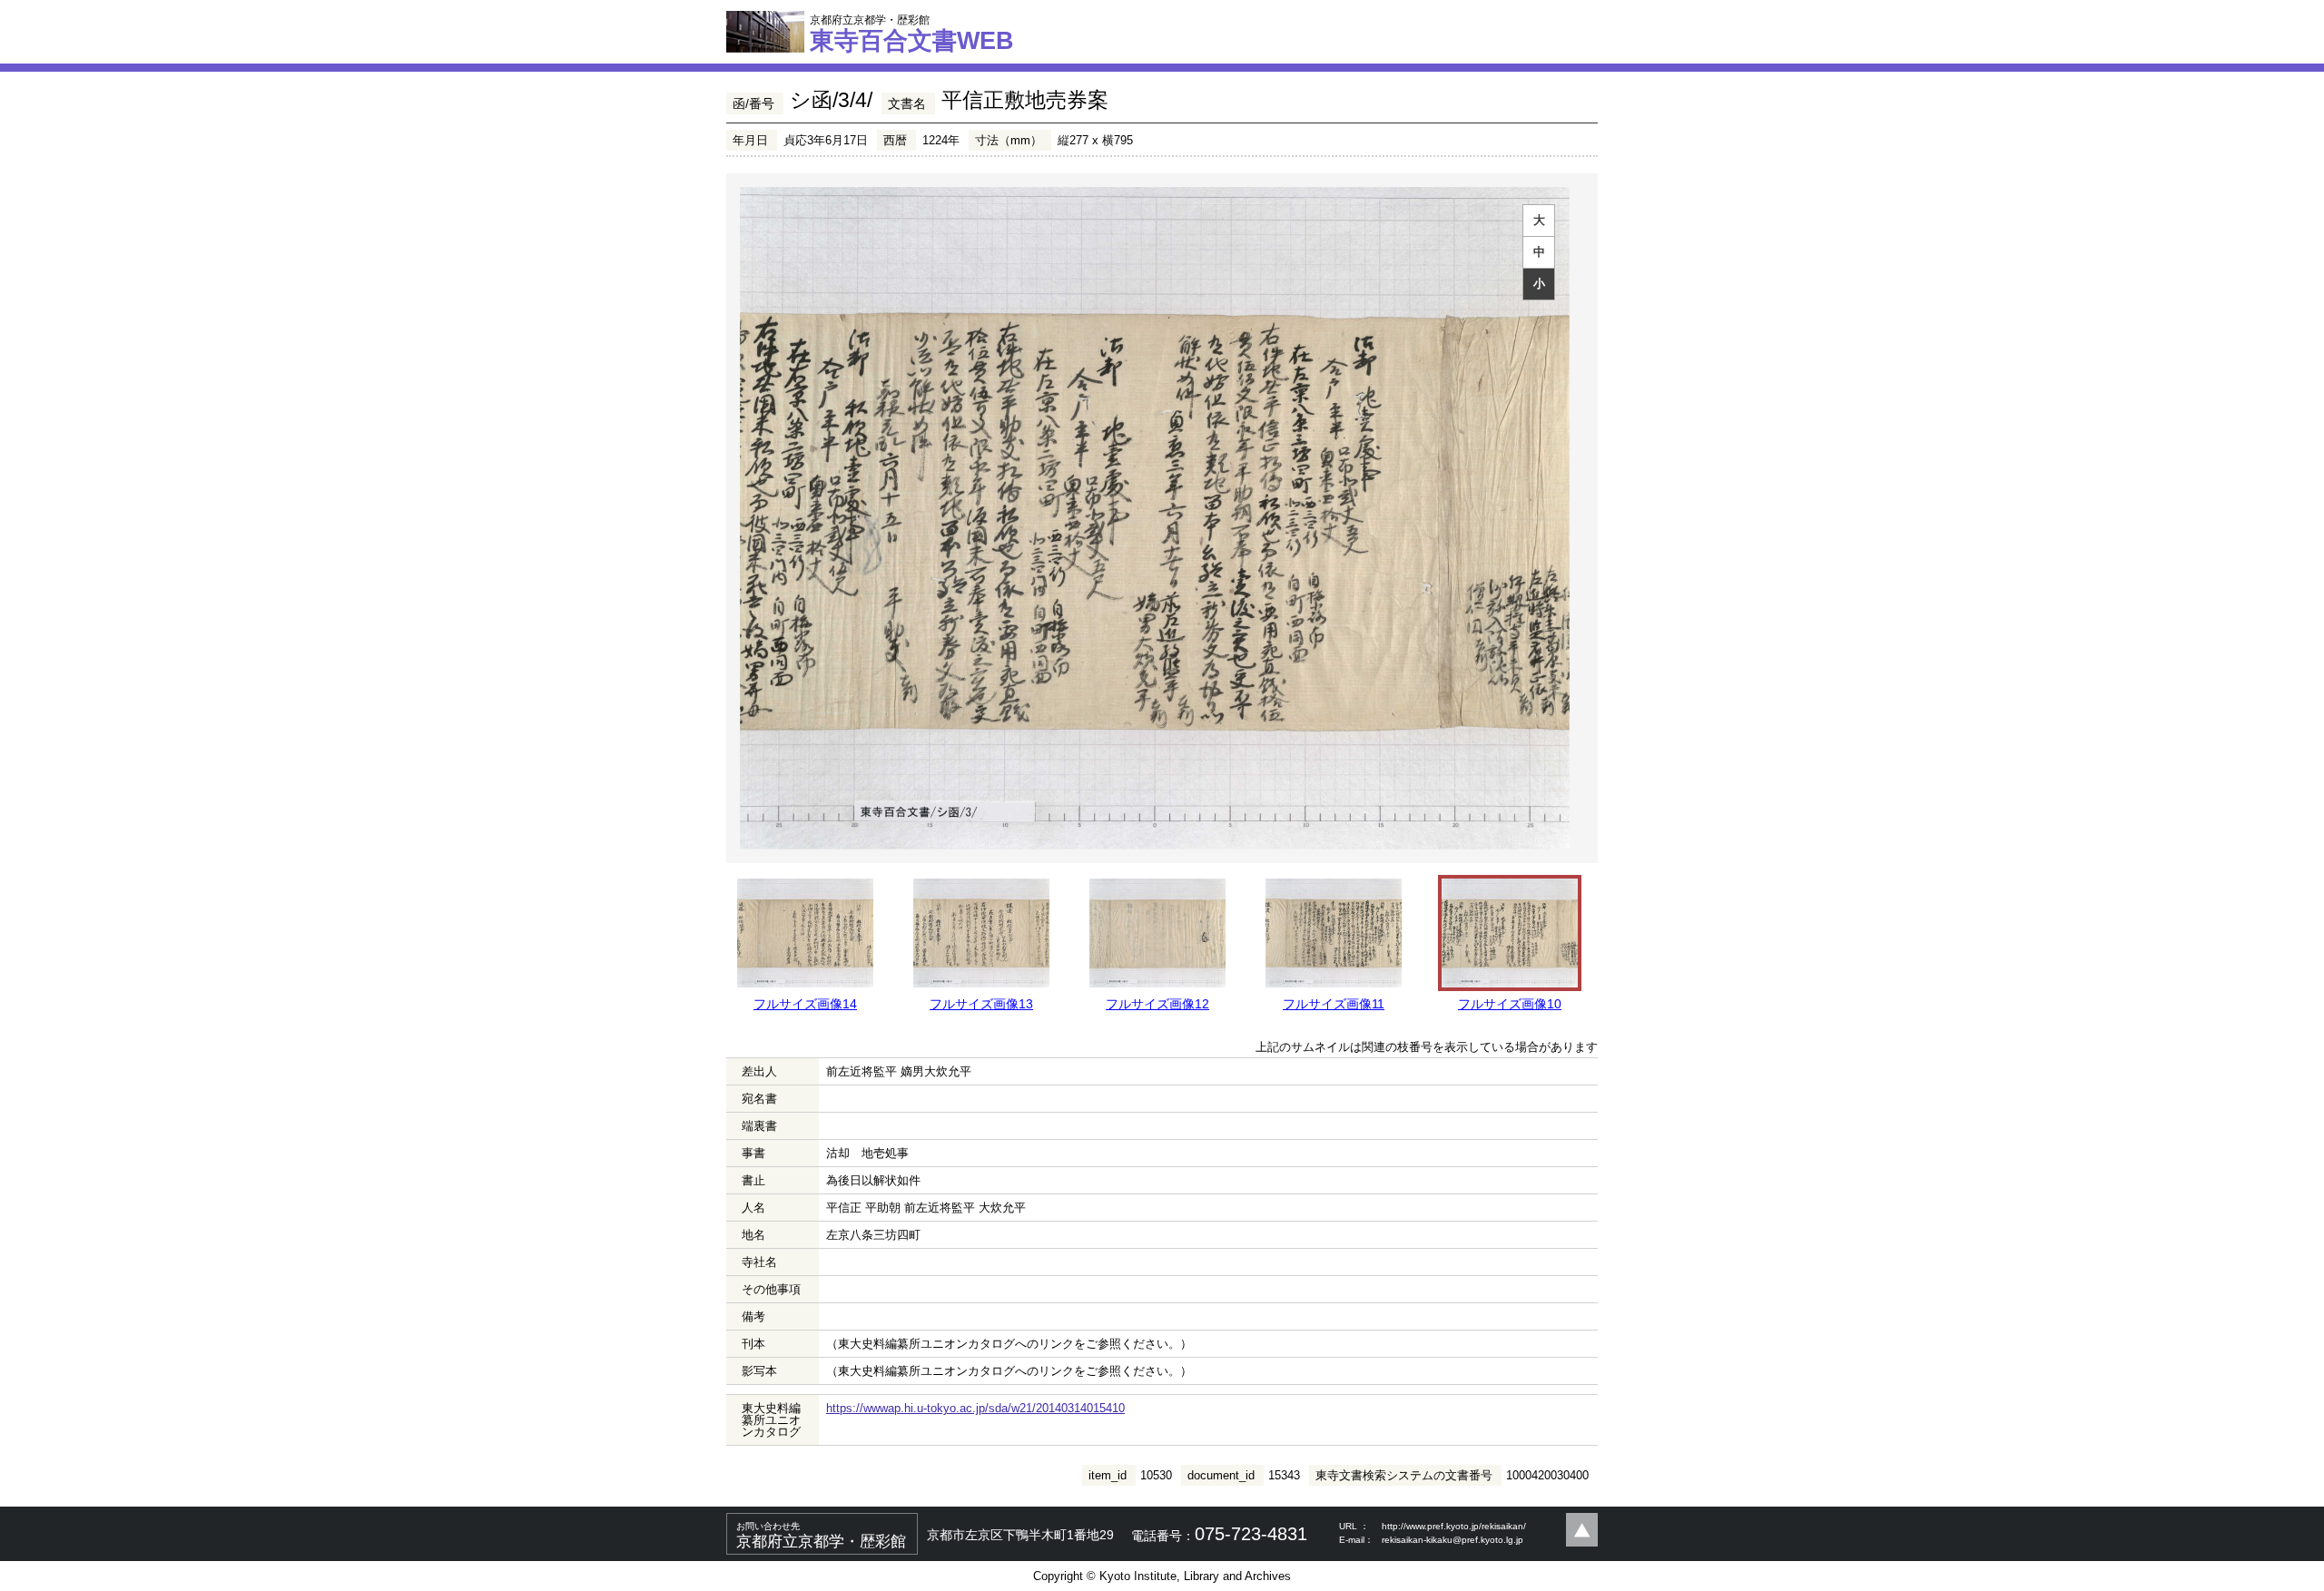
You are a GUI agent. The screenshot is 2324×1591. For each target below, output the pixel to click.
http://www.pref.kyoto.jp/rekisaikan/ (1454, 1526)
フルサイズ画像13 (981, 1004)
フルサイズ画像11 (1334, 1004)
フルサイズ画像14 (805, 1004)
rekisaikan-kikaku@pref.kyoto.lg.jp (1452, 1540)
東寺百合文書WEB (912, 34)
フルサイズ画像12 (1157, 1004)
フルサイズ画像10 (1510, 1004)
